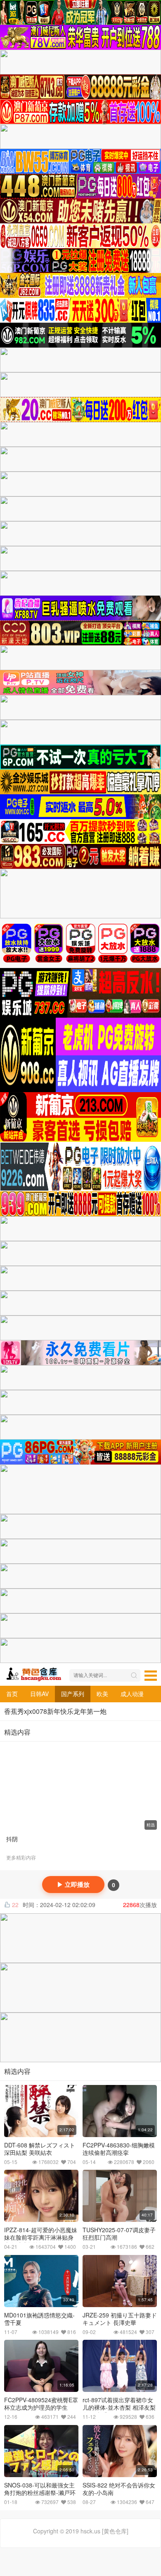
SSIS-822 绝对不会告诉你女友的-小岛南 (119, 2489)
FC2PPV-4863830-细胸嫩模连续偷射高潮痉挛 (119, 2149)
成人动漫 (132, 1694)
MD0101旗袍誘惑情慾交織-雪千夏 (39, 2319)
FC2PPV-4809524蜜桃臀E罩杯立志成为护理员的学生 (41, 2403)
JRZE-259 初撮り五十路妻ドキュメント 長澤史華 (120, 2319)
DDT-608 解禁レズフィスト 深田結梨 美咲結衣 (40, 2149)
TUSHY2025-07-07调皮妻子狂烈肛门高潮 (119, 2233)
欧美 (102, 1694)
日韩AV (39, 1694)
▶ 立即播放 (73, 1885)
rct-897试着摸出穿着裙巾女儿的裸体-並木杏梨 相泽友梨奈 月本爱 (119, 2407)
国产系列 (73, 1694)
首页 (12, 1694)
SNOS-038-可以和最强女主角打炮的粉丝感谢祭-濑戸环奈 (40, 2492)
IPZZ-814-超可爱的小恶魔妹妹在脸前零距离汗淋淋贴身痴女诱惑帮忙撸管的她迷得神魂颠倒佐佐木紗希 (41, 2241)
